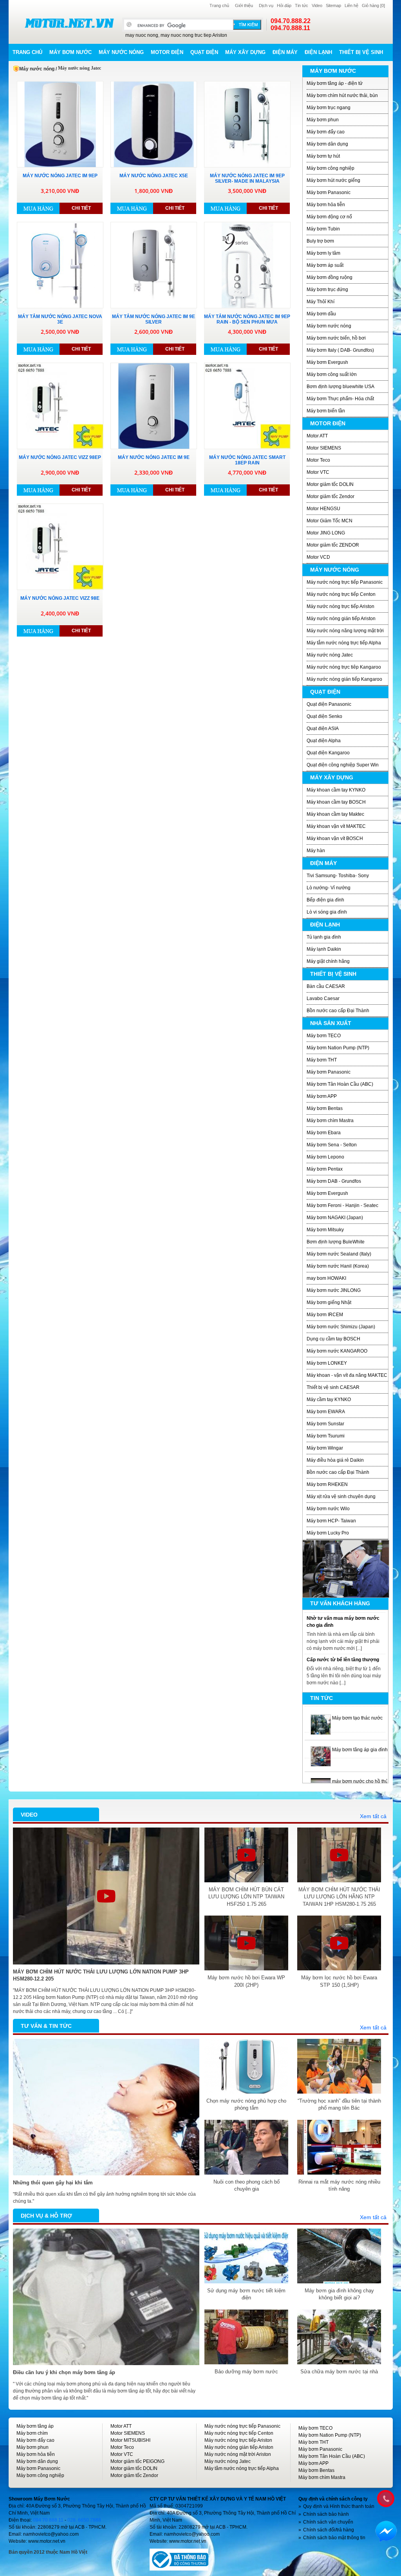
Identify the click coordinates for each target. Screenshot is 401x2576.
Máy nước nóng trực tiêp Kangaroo (344, 667)
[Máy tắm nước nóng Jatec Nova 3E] (60, 265)
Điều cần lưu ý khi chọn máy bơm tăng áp (64, 2372)
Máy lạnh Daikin (324, 949)
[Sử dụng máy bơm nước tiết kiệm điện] (246, 2232)
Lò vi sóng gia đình (327, 912)
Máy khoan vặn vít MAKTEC (336, 826)
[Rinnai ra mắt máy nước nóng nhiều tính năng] (339, 2123)
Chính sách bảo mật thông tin (334, 2538)
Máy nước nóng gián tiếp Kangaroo (344, 679)
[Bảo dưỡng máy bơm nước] (246, 2313)
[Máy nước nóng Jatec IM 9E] (154, 406)
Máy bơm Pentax (325, 1169)
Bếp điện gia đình (325, 900)
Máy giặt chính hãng (328, 961)
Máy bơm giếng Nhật (329, 1302)
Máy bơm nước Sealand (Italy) (339, 1254)
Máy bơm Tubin (323, 229)
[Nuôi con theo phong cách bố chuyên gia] (246, 2123)
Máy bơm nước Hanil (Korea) (338, 1266)
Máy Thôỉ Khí (321, 302)
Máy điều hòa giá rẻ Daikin (335, 1460)
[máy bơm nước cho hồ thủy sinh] (321, 1779)
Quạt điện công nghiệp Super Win (343, 765)
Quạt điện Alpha (324, 741)
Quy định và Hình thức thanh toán (339, 2506)
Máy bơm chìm (32, 2433)
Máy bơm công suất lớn (332, 374)
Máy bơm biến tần (326, 411)
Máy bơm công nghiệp (331, 168)
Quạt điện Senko (324, 716)
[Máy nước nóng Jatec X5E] (154, 124)
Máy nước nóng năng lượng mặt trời (345, 631)
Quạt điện (204, 52)
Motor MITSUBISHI (130, 2440)
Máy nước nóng (121, 52)
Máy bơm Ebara (324, 1133)
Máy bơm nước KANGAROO (337, 1351)
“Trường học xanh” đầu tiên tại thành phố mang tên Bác (339, 2104)
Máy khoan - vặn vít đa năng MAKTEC (347, 1375)
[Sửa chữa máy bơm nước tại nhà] (339, 2313)
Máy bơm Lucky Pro (328, 1533)
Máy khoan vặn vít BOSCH (335, 838)
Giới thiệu (244, 5)
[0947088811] (385, 2498)
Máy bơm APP (322, 1096)
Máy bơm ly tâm (323, 253)
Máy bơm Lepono (325, 1157)
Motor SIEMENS (324, 448)
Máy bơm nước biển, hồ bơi (336, 338)
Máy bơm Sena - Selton (332, 1145)
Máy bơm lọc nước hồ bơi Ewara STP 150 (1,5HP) (339, 1981)
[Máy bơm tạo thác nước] (321, 1716)
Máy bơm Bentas (325, 1108)
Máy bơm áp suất (325, 265)
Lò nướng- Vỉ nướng (329, 888)
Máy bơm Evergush (327, 362)
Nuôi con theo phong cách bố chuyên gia (247, 2185)
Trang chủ (219, 5)
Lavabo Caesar (323, 998)
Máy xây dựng (245, 52)
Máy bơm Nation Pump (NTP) (338, 1048)
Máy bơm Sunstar (325, 1424)
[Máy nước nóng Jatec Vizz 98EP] (60, 406)
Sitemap (333, 5)
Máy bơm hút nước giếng (333, 180)
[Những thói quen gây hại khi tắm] (106, 2042)
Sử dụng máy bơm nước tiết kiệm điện (246, 2294)
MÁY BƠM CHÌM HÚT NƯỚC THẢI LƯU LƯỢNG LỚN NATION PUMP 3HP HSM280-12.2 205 (101, 1975)
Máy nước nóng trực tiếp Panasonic (345, 582)
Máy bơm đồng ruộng (330, 277)
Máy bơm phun (323, 120)
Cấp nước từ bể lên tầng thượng (343, 1657)
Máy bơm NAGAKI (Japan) (335, 1218)
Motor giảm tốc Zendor (331, 496)
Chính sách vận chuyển (328, 2522)
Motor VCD (318, 557)
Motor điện (167, 52)
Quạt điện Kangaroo (328, 753)
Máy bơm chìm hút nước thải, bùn (342, 95)
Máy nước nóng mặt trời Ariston (238, 2454)
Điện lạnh (318, 52)
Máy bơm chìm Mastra (330, 1121)
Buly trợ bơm (320, 241)
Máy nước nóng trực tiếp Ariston (340, 606)
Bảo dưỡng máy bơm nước (246, 2372)
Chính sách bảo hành (326, 2514)
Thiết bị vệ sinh (361, 52)
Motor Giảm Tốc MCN (330, 521)
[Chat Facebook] (386, 2531)
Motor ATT (317, 436)
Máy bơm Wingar (325, 1448)
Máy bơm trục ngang (329, 108)
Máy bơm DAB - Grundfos (334, 1181)
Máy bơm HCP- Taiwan (331, 1521)
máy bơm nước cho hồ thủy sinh (366, 1779)
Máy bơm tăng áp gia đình (360, 1748)
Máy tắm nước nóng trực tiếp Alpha (344, 643)
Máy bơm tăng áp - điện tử (335, 83)
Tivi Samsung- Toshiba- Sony (338, 876)
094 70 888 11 (48, 2520)
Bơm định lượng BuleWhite (336, 1242)
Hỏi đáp (284, 5)
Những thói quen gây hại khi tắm (53, 2183)
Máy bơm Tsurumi (326, 1436)
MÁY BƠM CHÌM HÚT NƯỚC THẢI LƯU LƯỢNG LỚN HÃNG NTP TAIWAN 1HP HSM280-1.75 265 (339, 1897)
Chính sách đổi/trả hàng (329, 2530)
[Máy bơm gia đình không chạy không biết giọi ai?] (339, 2232)
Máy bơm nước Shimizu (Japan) (341, 1327)
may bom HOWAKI (326, 1278)
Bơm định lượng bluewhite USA (340, 387)
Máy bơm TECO (324, 1036)
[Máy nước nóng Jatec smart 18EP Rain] (247, 406)
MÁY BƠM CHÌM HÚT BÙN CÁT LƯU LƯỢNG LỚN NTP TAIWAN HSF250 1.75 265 (246, 1897)
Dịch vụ (266, 5)
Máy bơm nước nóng (329, 326)
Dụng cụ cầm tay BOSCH (333, 1339)
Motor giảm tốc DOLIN (330, 484)
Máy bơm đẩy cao (326, 132)
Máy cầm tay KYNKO (329, 1400)
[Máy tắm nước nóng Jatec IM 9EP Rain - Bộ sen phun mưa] (247, 265)
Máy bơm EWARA (326, 1412)
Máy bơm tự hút (323, 156)
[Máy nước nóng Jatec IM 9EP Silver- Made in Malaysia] (247, 124)
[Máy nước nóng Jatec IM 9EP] (60, 124)
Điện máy (285, 52)
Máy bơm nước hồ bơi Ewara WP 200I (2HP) (246, 1981)
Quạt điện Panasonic (329, 704)
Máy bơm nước (70, 52)
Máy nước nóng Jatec (330, 655)
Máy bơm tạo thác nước (357, 1716)
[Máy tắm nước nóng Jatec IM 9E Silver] (154, 265)
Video (317, 5)
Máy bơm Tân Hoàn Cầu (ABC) (340, 1084)
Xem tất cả (373, 1816)
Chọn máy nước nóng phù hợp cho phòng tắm (246, 2104)
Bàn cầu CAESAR (326, 986)
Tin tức (302, 5)
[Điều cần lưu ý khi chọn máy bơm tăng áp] (106, 2232)
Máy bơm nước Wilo (328, 1509)
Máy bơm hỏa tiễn (326, 205)
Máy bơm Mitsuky (325, 1230)
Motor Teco (318, 460)
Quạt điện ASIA (323, 729)
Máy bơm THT (322, 1060)
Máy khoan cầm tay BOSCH (336, 802)
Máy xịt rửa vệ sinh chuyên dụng (341, 1497)
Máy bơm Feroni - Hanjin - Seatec (342, 1205)
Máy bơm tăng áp (35, 2426)
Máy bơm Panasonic (329, 192)
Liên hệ (351, 5)
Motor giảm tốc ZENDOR (333, 545)
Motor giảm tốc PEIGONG (137, 2461)
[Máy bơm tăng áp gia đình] (321, 1748)
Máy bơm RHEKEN (327, 1484)
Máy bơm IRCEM (325, 1315)
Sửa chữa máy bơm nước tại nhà (339, 2372)
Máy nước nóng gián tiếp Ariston (341, 619)
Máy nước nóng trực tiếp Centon (341, 594)
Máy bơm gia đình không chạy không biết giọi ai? (339, 2294)
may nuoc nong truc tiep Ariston (194, 35)
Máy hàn (316, 851)
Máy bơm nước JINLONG (334, 1290)
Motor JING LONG (326, 533)
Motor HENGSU (323, 509)
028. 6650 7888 (84, 2520)
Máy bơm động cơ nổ (329, 217)
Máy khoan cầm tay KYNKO (336, 790)
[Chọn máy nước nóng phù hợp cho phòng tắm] (246, 2042)
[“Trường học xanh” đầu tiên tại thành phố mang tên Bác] (339, 2042)
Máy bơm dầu (321, 314)
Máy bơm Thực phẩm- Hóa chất (340, 399)
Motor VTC (318, 472)
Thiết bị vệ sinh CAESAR (333, 1387)
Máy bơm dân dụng (327, 144)
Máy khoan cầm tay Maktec (335, 814)
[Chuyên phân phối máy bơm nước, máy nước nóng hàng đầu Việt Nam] (69, 23)
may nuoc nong (142, 35)
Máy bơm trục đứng (327, 290)
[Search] (247, 25)
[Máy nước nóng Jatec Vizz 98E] (60, 547)
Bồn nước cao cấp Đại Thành (338, 1011)
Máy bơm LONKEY (327, 1363)
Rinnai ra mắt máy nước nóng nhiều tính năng (339, 2185)
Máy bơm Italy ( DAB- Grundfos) (340, 350)
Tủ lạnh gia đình (324, 937)
